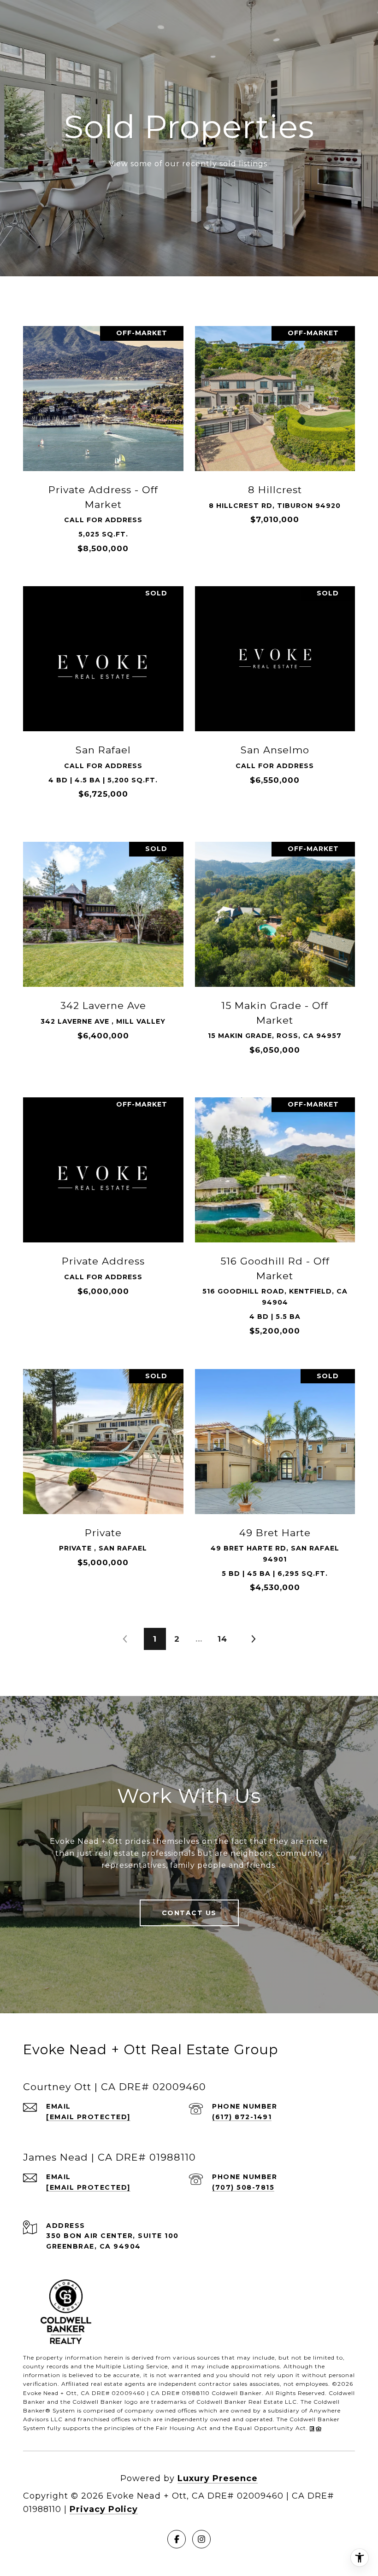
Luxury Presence (218, 2478)
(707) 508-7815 (243, 2187)
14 (222, 1639)
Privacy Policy (104, 2509)
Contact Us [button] (189, 1913)
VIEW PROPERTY (103, 439)
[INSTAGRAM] (201, 2539)
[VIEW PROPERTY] (103, 431)
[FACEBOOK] (177, 2539)
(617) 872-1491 (242, 2117)
